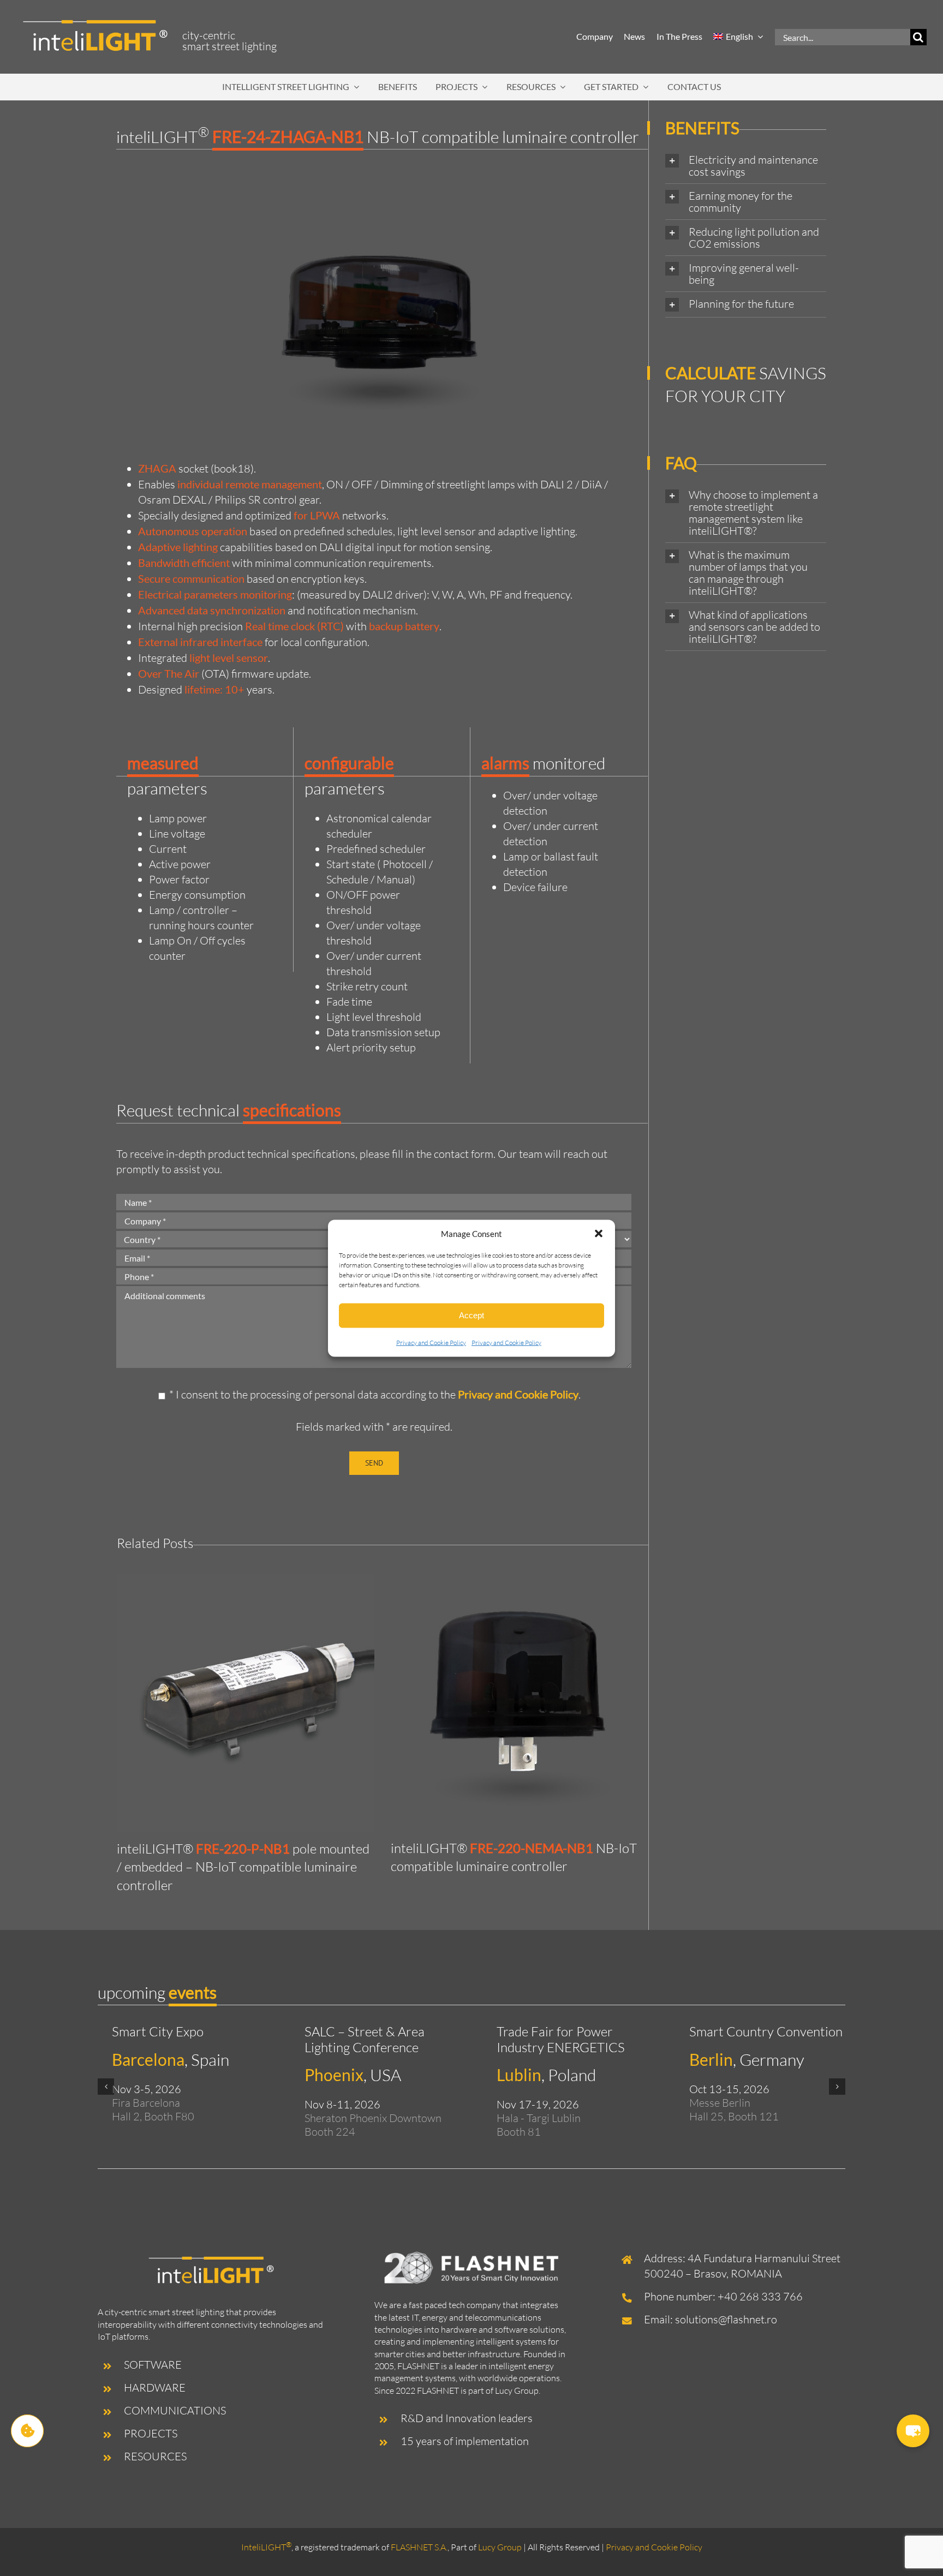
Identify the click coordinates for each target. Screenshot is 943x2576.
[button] (599, 1234)
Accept (471, 1315)
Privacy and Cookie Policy (431, 1342)
